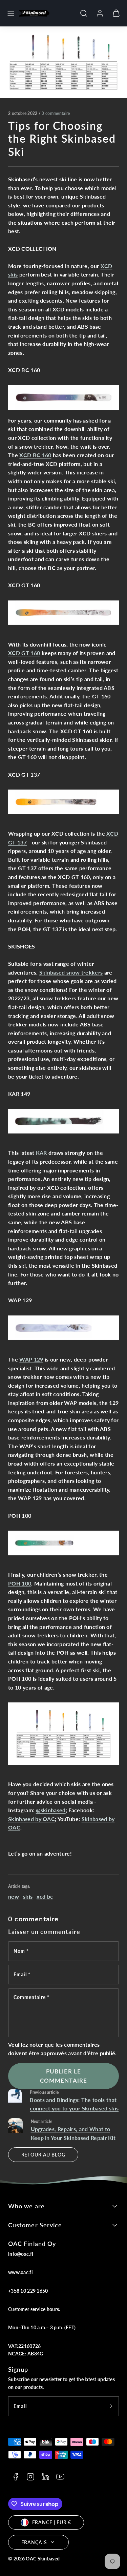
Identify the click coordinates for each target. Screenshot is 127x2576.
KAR (41, 1153)
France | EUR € (52, 2522)
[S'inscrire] (111, 2406)
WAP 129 (31, 1359)
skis (28, 1896)
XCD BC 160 (35, 455)
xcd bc (45, 1896)
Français (34, 2542)
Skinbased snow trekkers (71, 972)
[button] (11, 13)
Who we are (26, 2206)
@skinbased (51, 1810)
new (14, 1896)
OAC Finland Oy (32, 2244)
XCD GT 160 (24, 653)
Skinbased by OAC (31, 1819)
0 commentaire (56, 113)
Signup (18, 2369)
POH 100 (20, 1583)
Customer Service (35, 2225)
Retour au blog (43, 2155)
